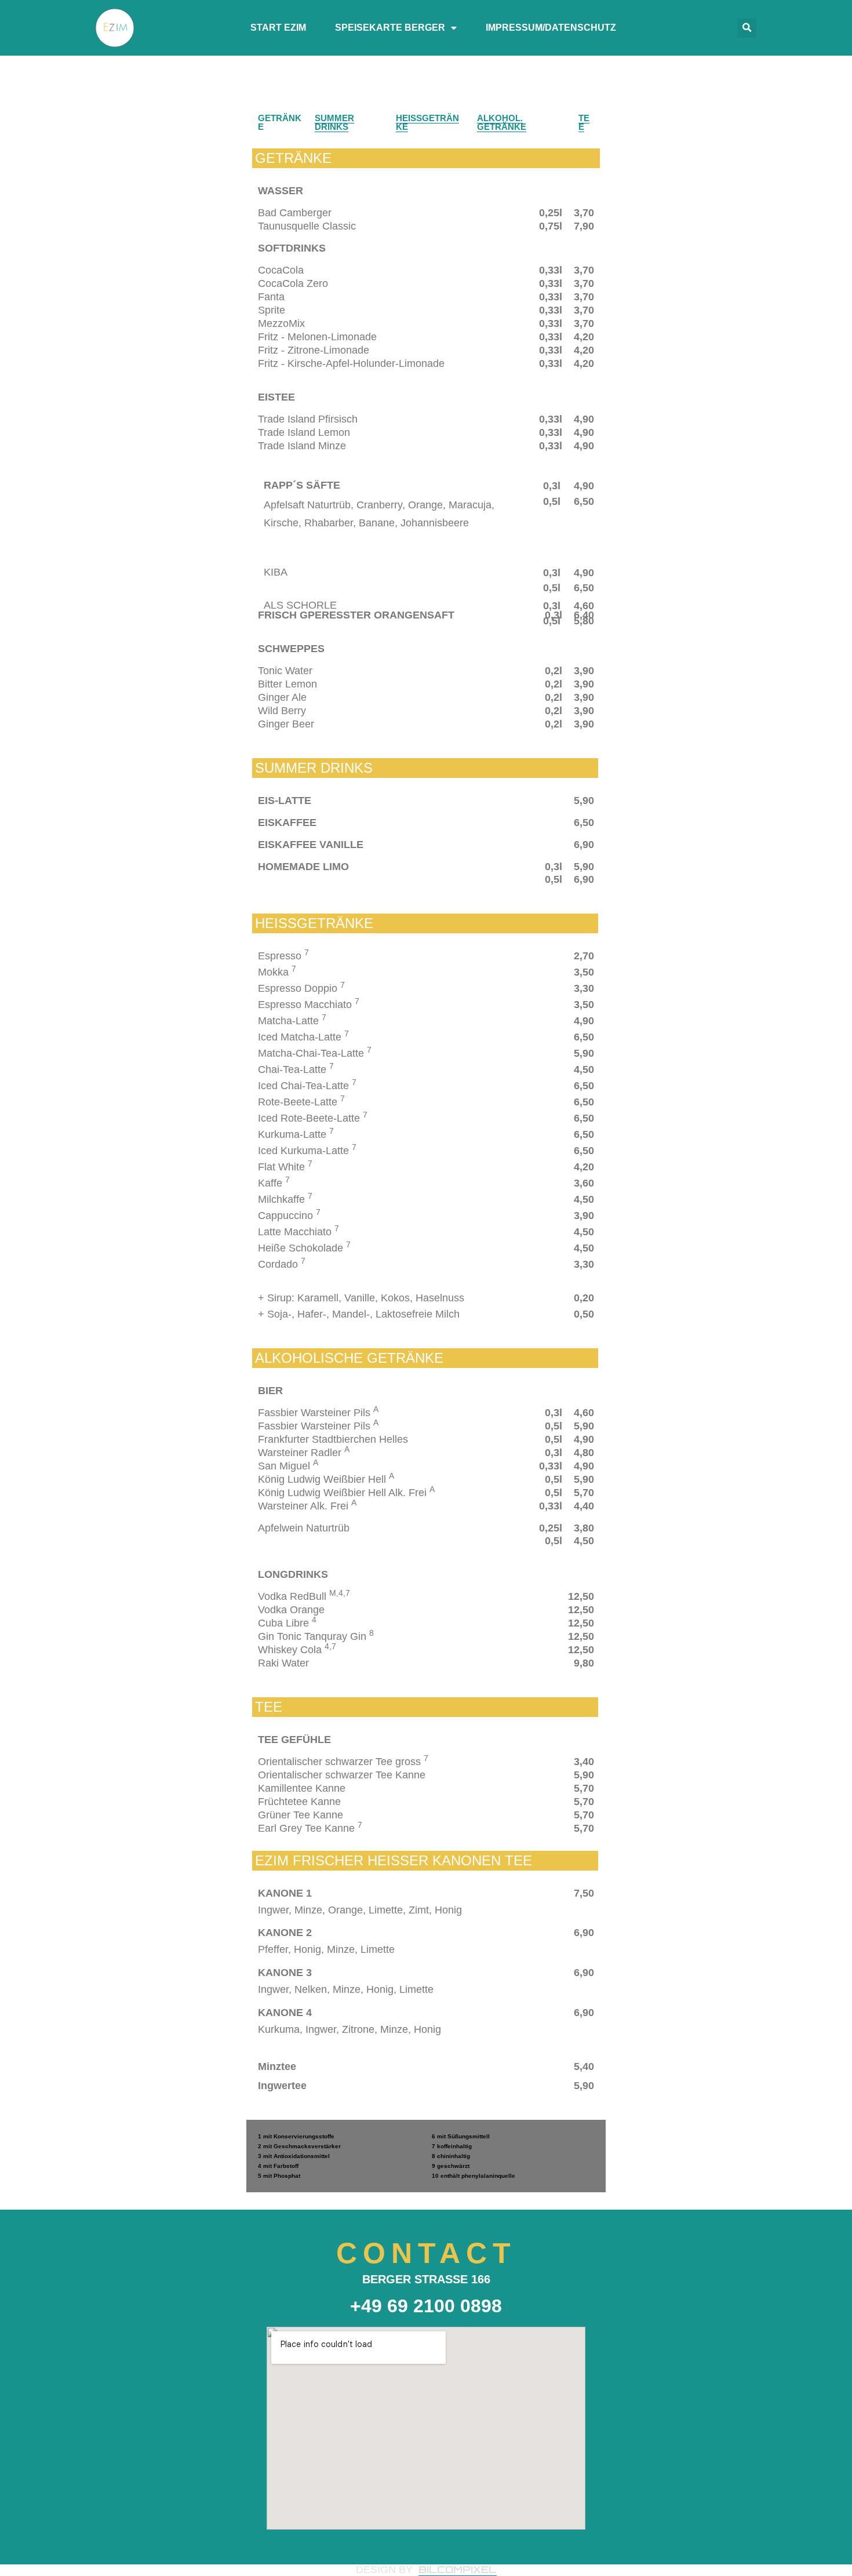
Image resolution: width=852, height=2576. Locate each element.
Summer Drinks (334, 122)
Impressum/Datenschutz (551, 28)
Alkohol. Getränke (502, 122)
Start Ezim (278, 28)
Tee (584, 122)
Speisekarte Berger (390, 28)
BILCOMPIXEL (458, 2569)
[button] (747, 28)
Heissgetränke (427, 122)
